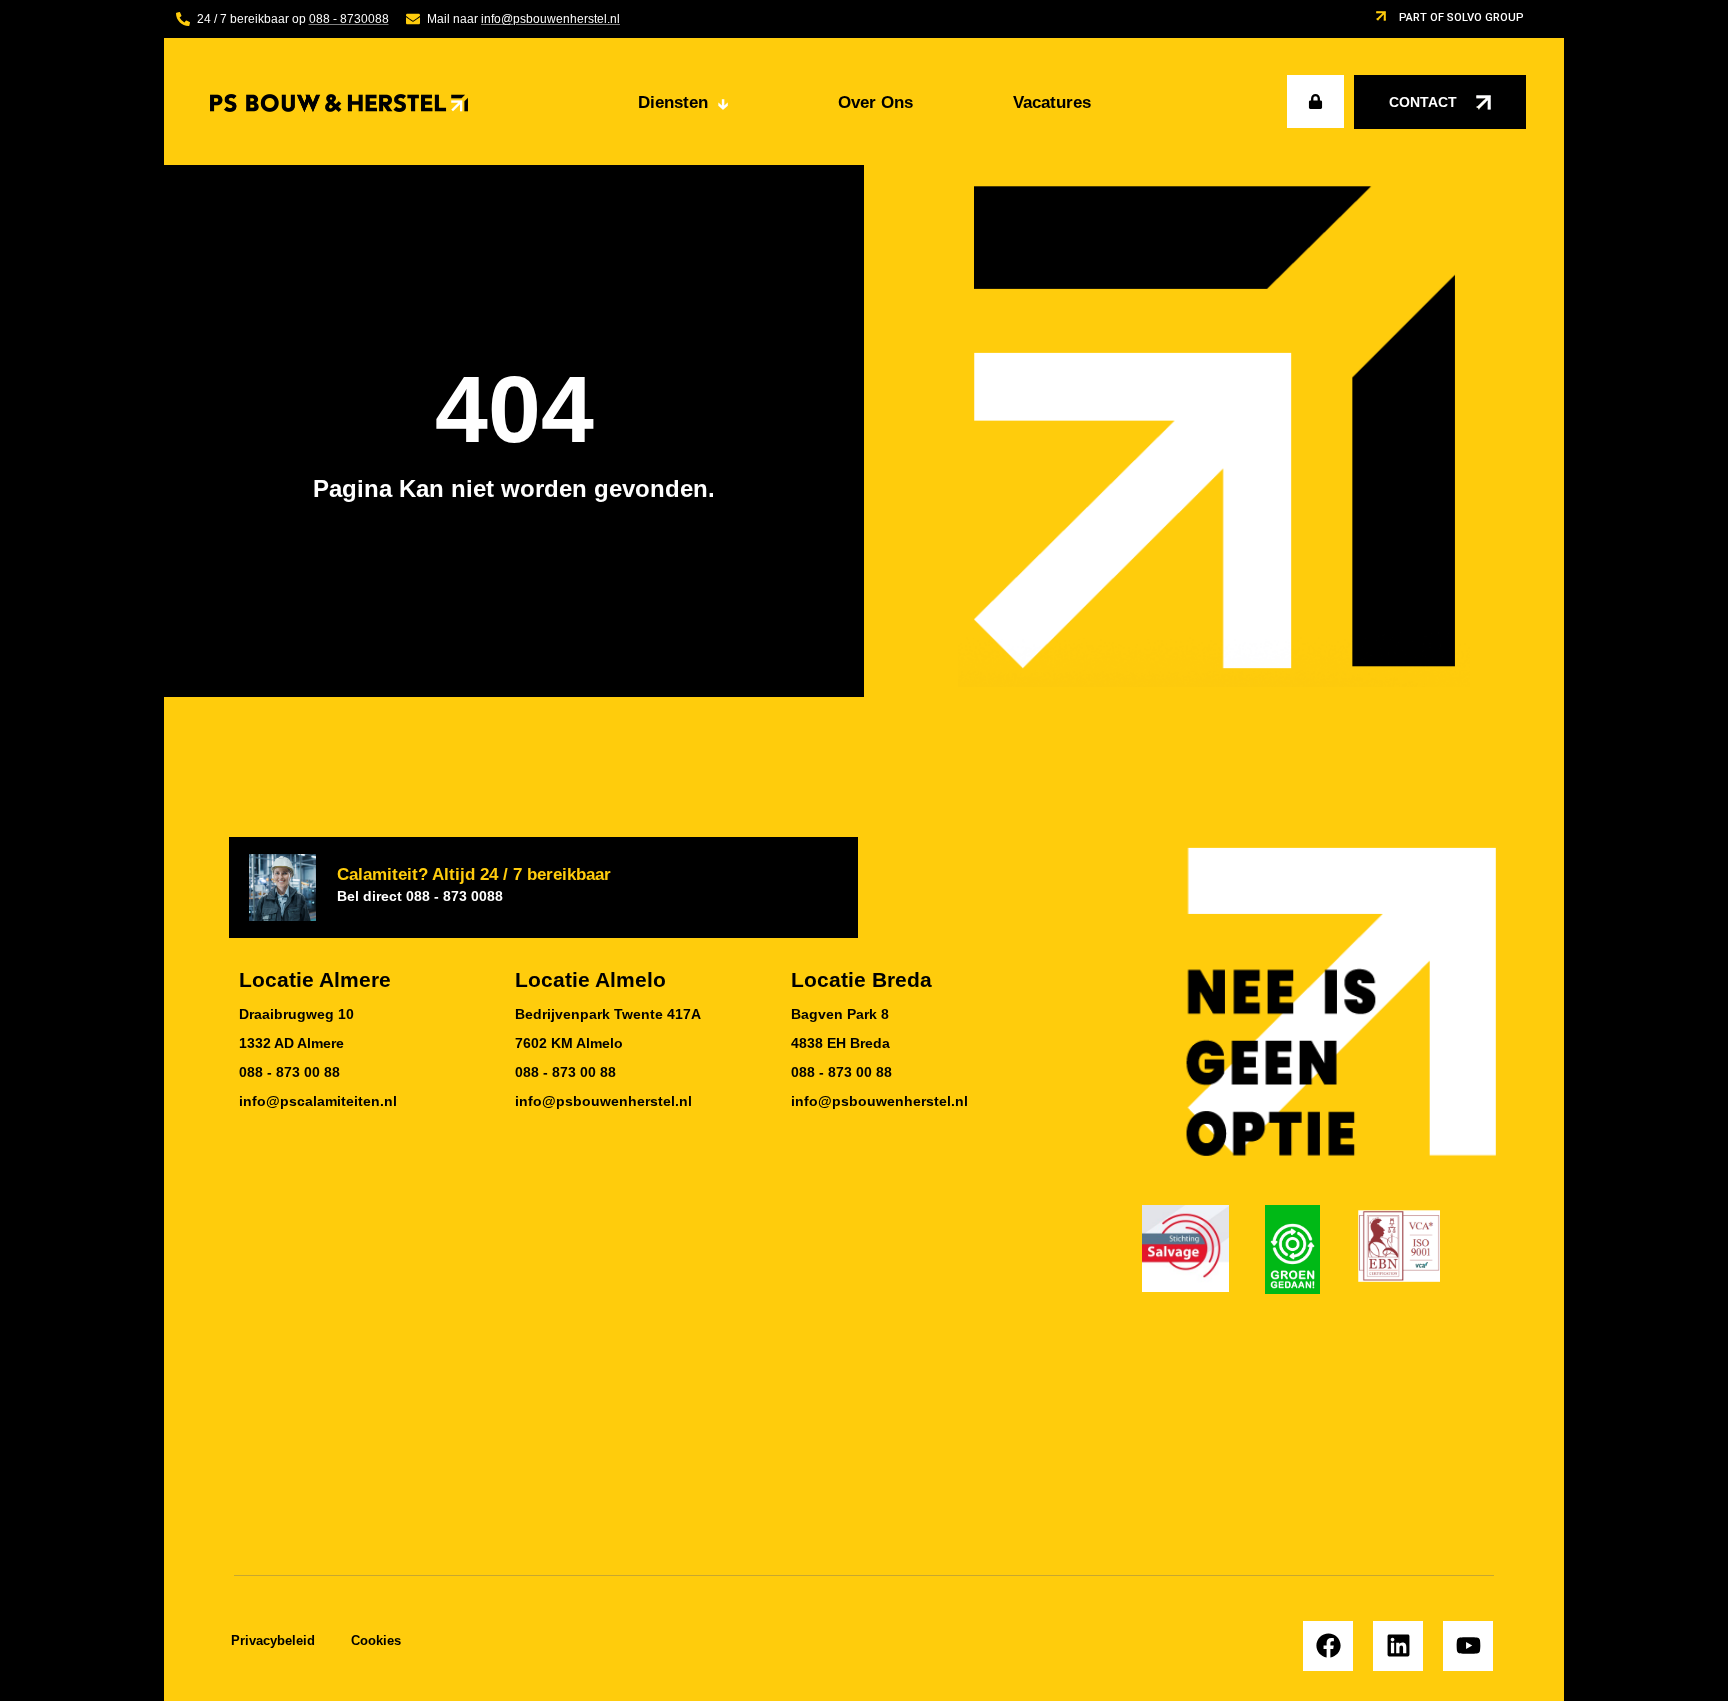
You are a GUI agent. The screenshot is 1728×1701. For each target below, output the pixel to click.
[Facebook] (1328, 1646)
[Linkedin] (1398, 1646)
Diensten (683, 102)
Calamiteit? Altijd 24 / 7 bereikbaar (474, 884)
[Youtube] (1468, 1646)
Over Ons (875, 102)
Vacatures (1052, 102)
